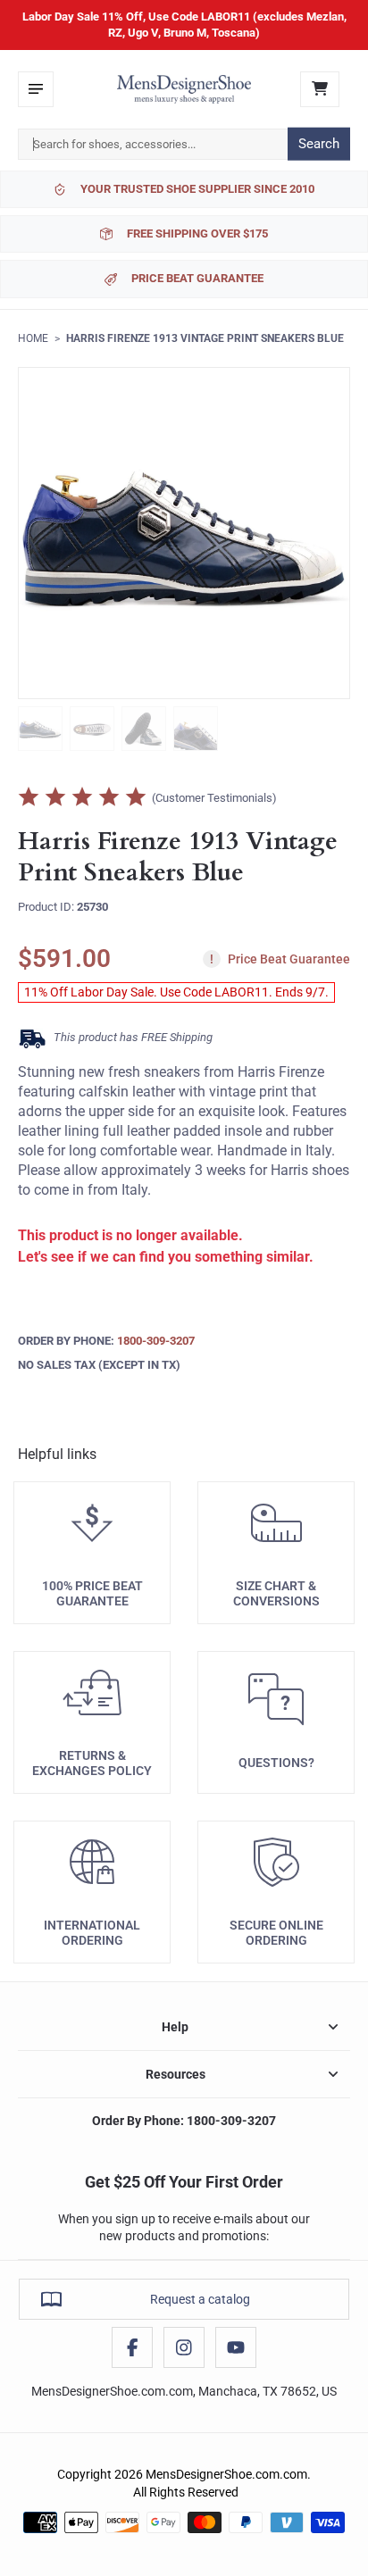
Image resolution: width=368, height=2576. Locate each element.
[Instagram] (184, 2347)
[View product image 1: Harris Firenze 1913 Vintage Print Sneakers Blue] (40, 729)
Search (319, 144)
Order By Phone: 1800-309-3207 (184, 2121)
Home (33, 338)
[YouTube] (236, 2347)
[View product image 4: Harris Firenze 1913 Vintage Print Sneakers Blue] (196, 729)
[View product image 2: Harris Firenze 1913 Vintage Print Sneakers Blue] (92, 729)
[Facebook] (132, 2347)
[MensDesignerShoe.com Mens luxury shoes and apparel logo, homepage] (184, 89)
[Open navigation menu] (36, 89)
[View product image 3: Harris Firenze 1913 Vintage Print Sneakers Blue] (144, 729)
